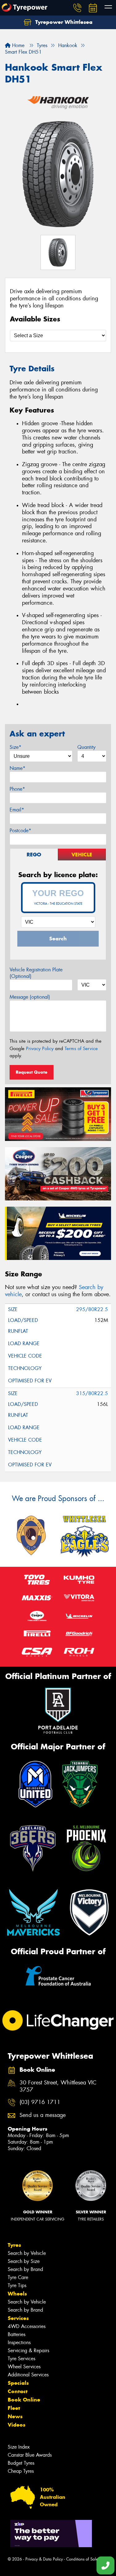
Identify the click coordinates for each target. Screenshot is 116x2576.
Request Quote (32, 1072)
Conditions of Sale (82, 2559)
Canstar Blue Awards (30, 2455)
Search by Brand (25, 2269)
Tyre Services (21, 2359)
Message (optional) (30, 997)
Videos (17, 2425)
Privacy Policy (40, 1049)
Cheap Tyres (21, 2471)
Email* (17, 810)
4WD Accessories (27, 2326)
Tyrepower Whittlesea (63, 22)
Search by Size (24, 2261)
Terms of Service (81, 1049)
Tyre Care (18, 2277)
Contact (18, 2391)
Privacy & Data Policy (44, 2559)
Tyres (14, 2245)
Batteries (17, 2334)
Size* (15, 747)
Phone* (17, 789)
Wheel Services (24, 2367)
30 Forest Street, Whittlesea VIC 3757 (58, 2086)
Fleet (14, 2408)
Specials (18, 2383)
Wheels (17, 2294)
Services (18, 2318)
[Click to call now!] (77, 8)
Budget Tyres (21, 2463)
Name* (17, 768)
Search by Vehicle (27, 2253)
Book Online (24, 2400)
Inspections (19, 2342)
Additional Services (28, 2375)
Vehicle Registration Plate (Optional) (36, 973)
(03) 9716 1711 (40, 2102)
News (15, 2416)
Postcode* (20, 831)
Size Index (19, 2447)
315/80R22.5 (92, 1393)
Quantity (86, 747)
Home (17, 45)
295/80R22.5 (92, 1309)
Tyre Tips (17, 2285)
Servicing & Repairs (28, 2351)
